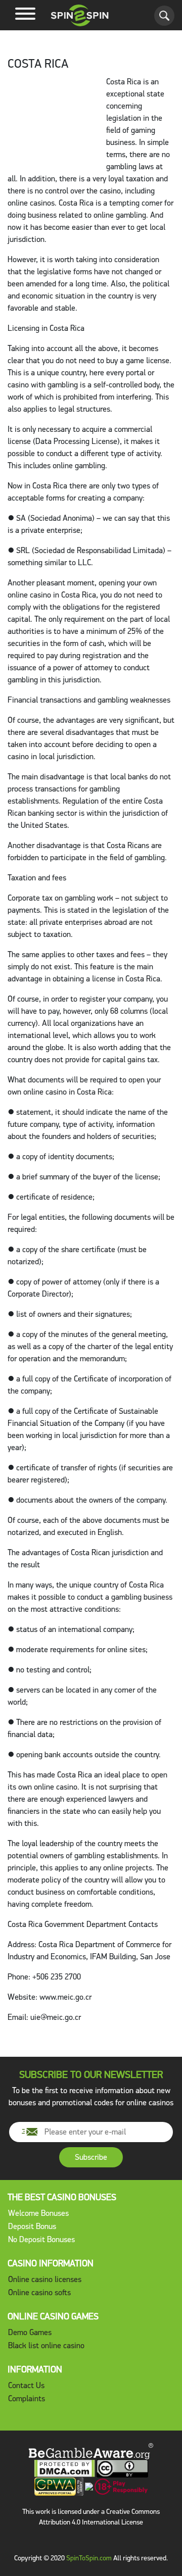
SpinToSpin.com (89, 2558)
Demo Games (30, 2332)
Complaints (27, 2398)
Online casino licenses (45, 2279)
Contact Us (26, 2385)
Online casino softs (39, 2292)
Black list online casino (46, 2345)
